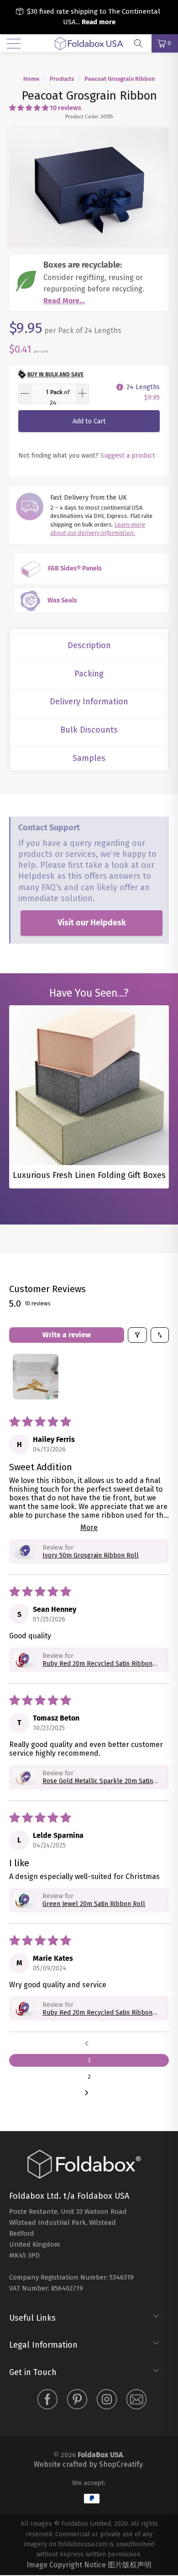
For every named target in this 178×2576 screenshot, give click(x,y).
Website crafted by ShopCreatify (88, 2464)
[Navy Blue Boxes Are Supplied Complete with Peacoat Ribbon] (89, 187)
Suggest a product (128, 455)
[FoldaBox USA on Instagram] (107, 2401)
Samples (89, 758)
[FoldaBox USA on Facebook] (47, 2401)
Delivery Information (89, 702)
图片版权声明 (130, 2565)
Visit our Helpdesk (92, 923)
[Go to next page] (89, 2093)
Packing (89, 674)
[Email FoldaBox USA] (136, 2401)
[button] (29, 108)
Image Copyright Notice (66, 2565)
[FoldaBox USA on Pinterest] (77, 2401)
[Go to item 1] (36, 1377)
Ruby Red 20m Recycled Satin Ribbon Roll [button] (97, 1664)
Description (89, 645)
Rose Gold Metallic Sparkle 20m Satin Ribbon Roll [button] (98, 1781)
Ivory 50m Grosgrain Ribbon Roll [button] (91, 1555)
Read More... (64, 301)
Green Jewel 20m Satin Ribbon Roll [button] (94, 1904)
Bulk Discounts (89, 730)
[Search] (141, 43)
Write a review (67, 1335)
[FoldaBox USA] (89, 43)
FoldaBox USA (100, 2455)
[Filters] (137, 1335)
